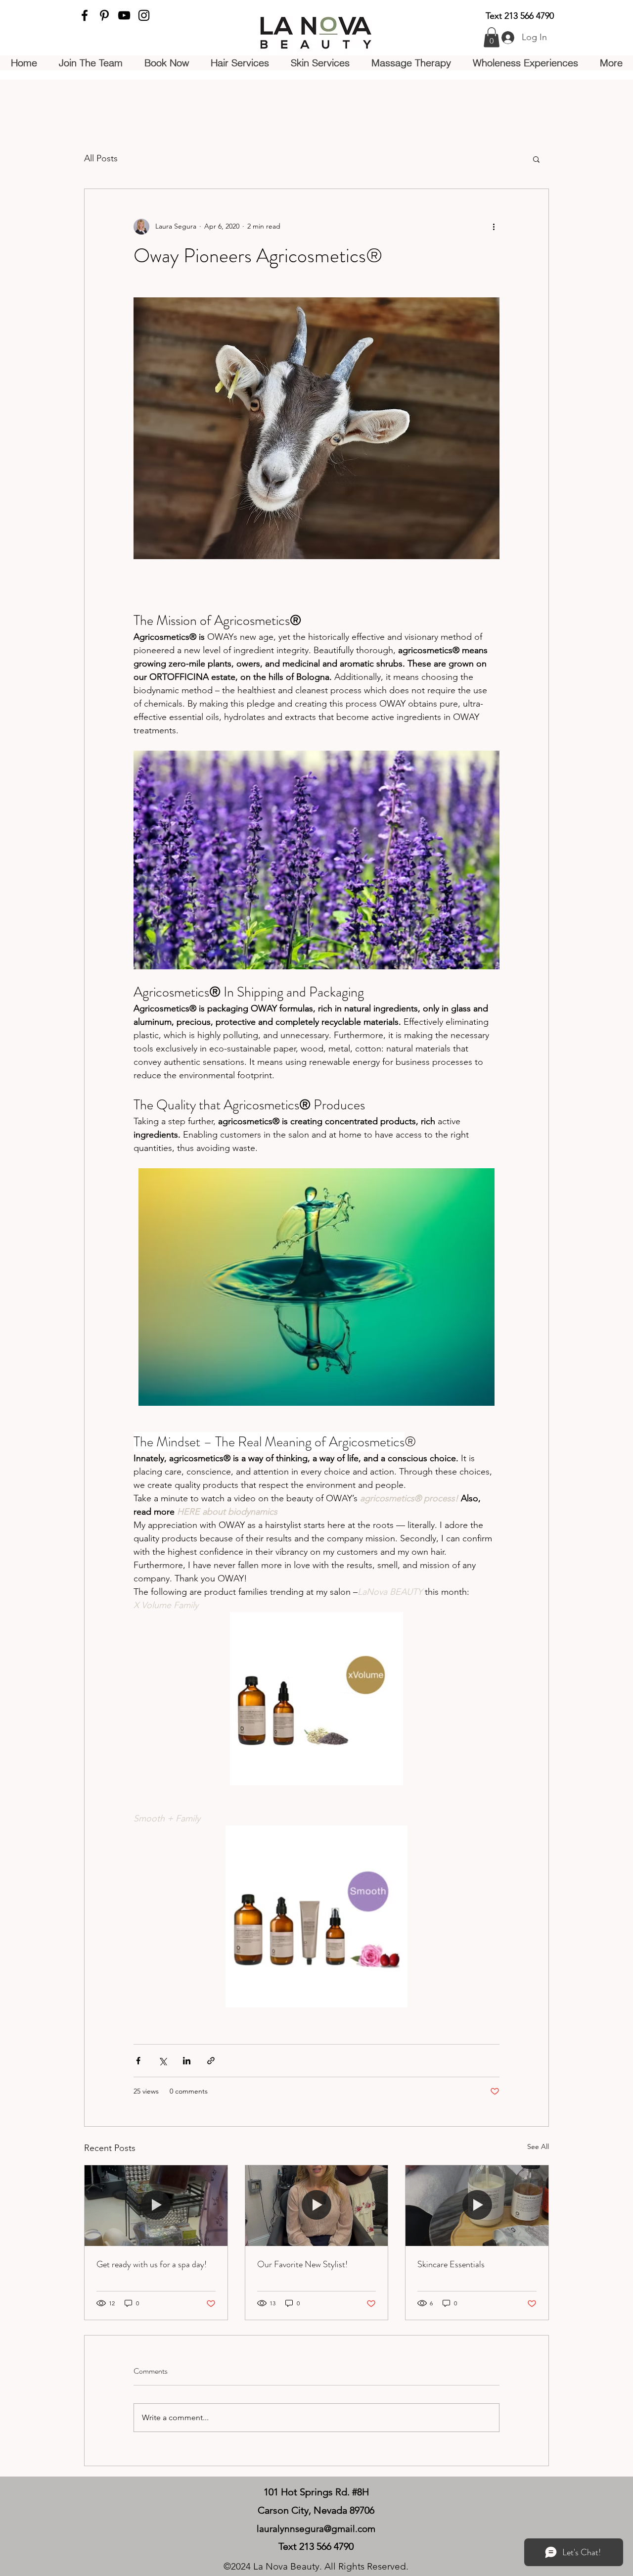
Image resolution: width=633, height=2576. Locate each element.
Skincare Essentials (451, 2264)
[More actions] (494, 227)
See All (538, 2147)
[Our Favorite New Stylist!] (317, 2205)
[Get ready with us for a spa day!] (156, 2205)
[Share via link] (211, 2061)
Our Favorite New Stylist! (302, 2264)
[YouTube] (124, 15)
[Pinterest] (104, 15)
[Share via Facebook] (138, 2061)
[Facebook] (85, 15)
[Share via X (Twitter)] (162, 2061)
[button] (492, 37)
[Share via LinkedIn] (187, 2061)
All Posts (101, 158)
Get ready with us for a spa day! (152, 2264)
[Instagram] (144, 15)
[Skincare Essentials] (477, 2205)
